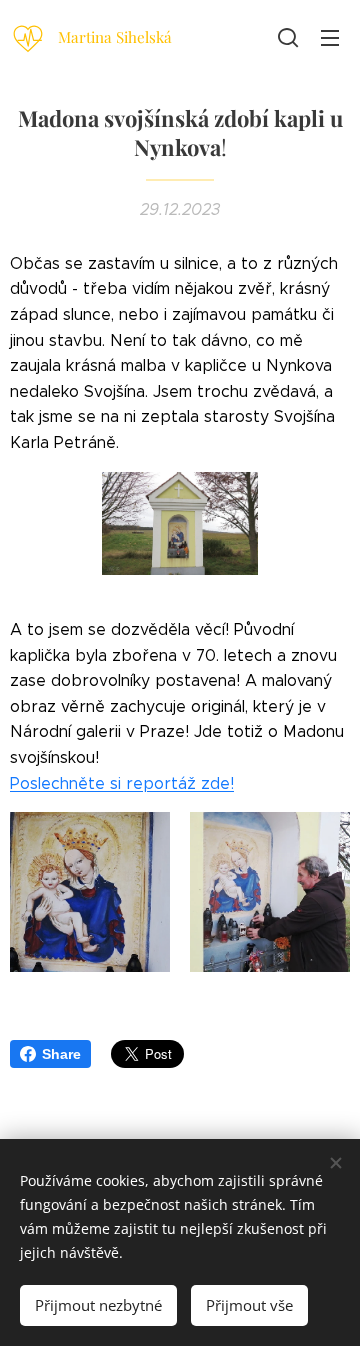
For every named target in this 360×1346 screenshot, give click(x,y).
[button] (288, 37)
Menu (330, 37)
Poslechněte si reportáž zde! (122, 783)
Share (61, 1054)
